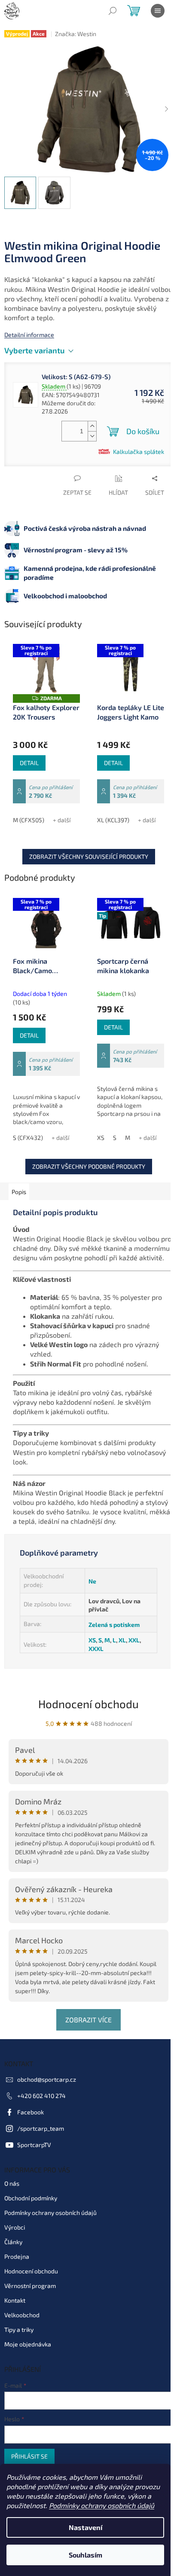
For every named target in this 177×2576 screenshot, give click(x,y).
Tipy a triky (19, 2329)
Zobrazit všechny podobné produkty (89, 1166)
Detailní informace (29, 335)
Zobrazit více (88, 2020)
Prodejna (17, 2256)
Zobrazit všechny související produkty (89, 856)
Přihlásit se (29, 2456)
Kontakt (15, 2300)
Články (13, 2242)
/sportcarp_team (41, 2128)
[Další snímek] (166, 109)
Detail (29, 763)
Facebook (31, 2112)
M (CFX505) (29, 820)
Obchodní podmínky (31, 2198)
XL (122, 1640)
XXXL (96, 1649)
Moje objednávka (28, 2344)
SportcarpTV (34, 2145)
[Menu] (158, 11)
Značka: (76, 34)
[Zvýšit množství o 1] (92, 426)
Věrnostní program (30, 2286)
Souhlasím (85, 2555)
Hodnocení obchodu (88, 1704)
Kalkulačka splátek (139, 452)
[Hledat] (113, 11)
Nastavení (85, 2527)
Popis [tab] (19, 1192)
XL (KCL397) (113, 820)
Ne (92, 1581)
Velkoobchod (22, 2315)
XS (101, 1138)
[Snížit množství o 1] (92, 436)
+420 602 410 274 (41, 2096)
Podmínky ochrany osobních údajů (102, 2505)
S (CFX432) (28, 1138)
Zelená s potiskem (114, 1625)
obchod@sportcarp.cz (47, 2079)
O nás (12, 2183)
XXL (134, 1640)
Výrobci (15, 2227)
